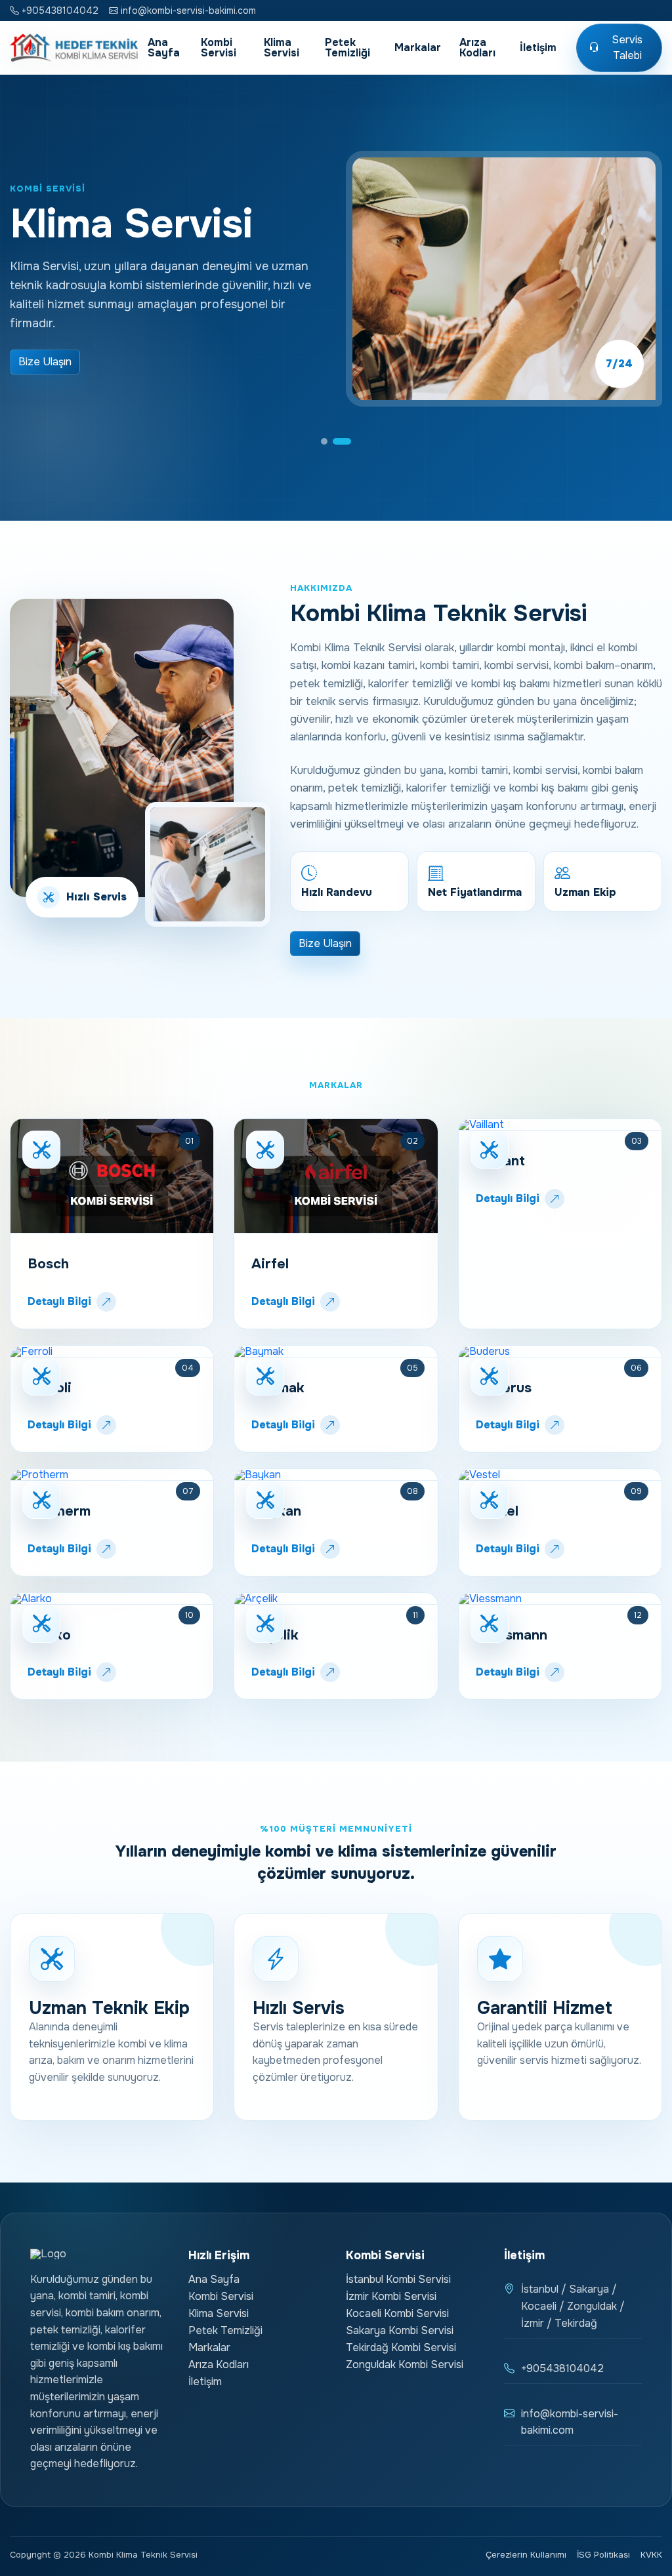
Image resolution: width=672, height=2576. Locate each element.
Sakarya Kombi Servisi (400, 2330)
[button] (330, 441)
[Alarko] (112, 1599)
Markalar (418, 48)
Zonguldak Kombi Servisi (405, 2365)
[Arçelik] (336, 1599)
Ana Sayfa (164, 48)
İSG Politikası (603, 2555)
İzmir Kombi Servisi (391, 2296)
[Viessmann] (560, 1599)
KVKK (651, 2555)
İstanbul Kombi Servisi (398, 2279)
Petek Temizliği (347, 48)
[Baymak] (336, 1352)
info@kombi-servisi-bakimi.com (187, 10)
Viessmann (512, 1635)
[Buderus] (560, 1352)
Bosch (48, 1264)
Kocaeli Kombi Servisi (397, 2313)
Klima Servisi (282, 48)
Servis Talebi (627, 48)
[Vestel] (560, 1475)
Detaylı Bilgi (59, 1301)
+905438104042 (59, 10)
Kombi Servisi (219, 48)
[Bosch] (112, 1176)
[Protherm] (112, 1475)
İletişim (538, 48)
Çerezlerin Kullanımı (526, 2555)
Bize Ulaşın (45, 362)
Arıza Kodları (477, 48)
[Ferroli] (112, 1352)
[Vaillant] (560, 1125)
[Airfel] (336, 1176)
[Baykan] (336, 1475)
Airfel (270, 1264)
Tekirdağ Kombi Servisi (401, 2347)
